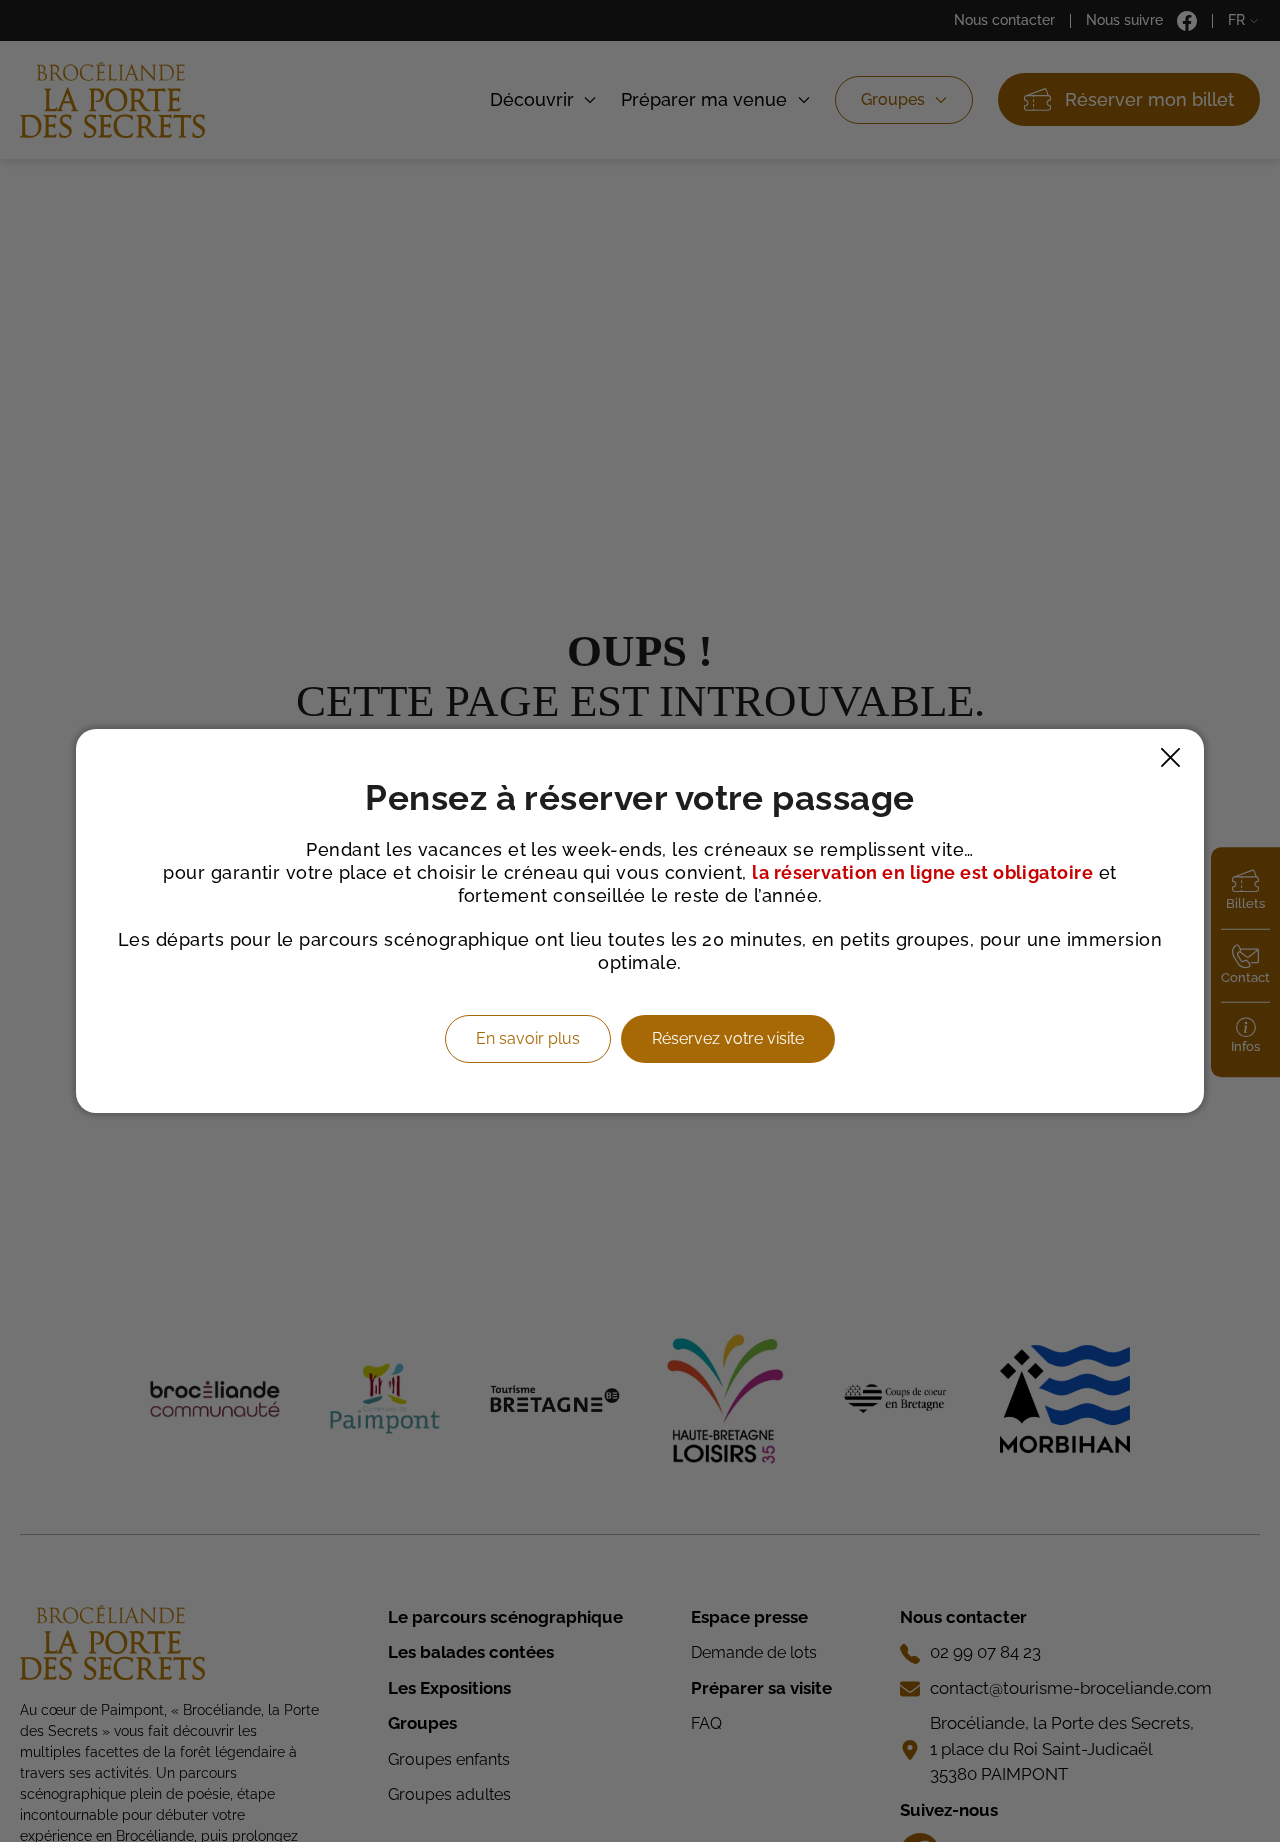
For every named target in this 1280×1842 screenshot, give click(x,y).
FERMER (1170, 757)
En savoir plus (528, 1038)
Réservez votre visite (728, 1038)
